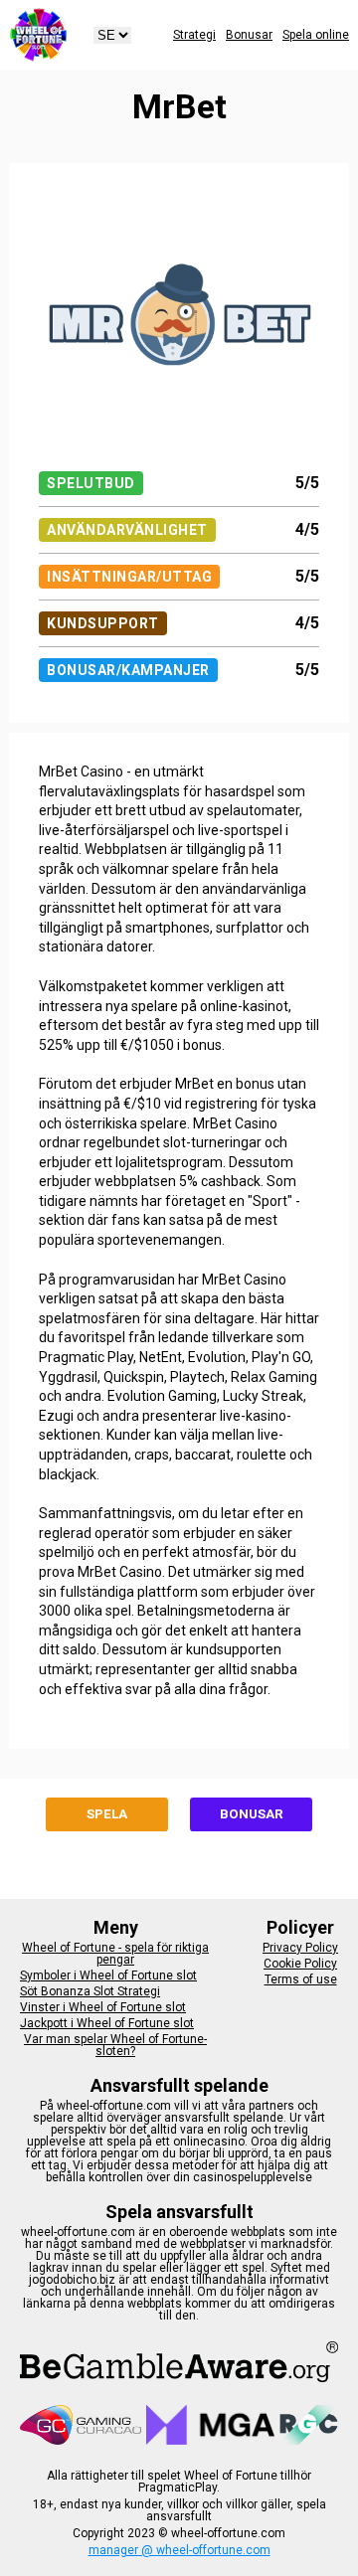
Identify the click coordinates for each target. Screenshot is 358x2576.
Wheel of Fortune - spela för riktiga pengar (115, 1954)
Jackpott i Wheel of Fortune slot (107, 2023)
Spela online (316, 35)
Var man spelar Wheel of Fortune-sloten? (115, 2045)
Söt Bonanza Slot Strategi (90, 1991)
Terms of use (301, 1979)
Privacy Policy (300, 1948)
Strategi (194, 35)
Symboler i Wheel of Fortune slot (108, 1975)
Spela (107, 1814)
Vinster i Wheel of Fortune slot (103, 2007)
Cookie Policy (300, 1964)
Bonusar (249, 35)
